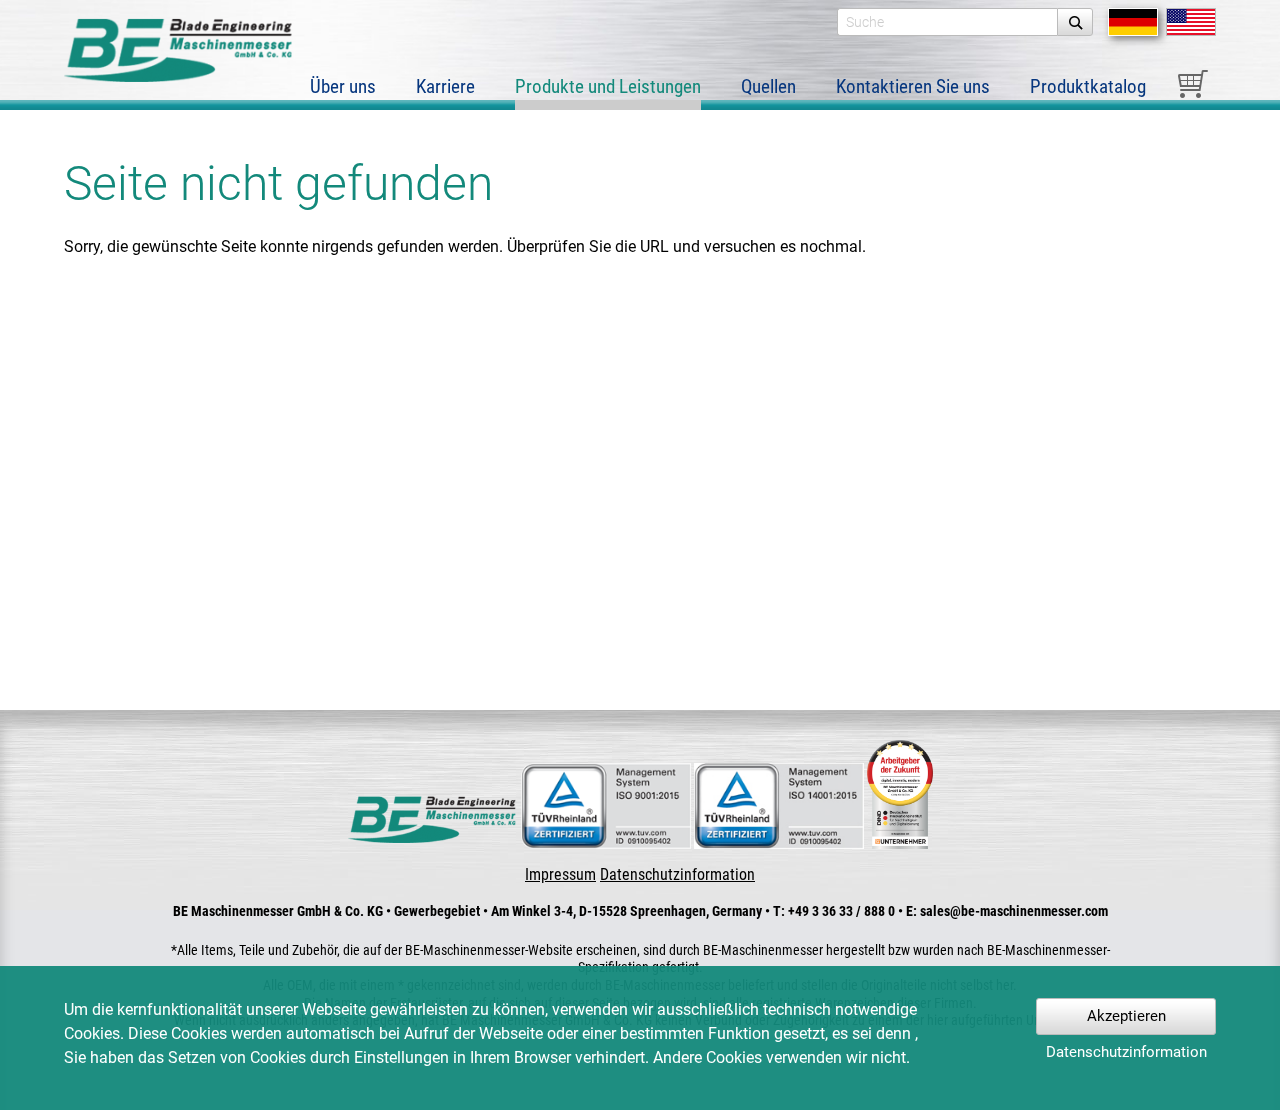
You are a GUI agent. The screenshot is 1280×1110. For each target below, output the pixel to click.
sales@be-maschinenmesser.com (1014, 911)
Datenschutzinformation (677, 874)
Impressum (560, 874)
